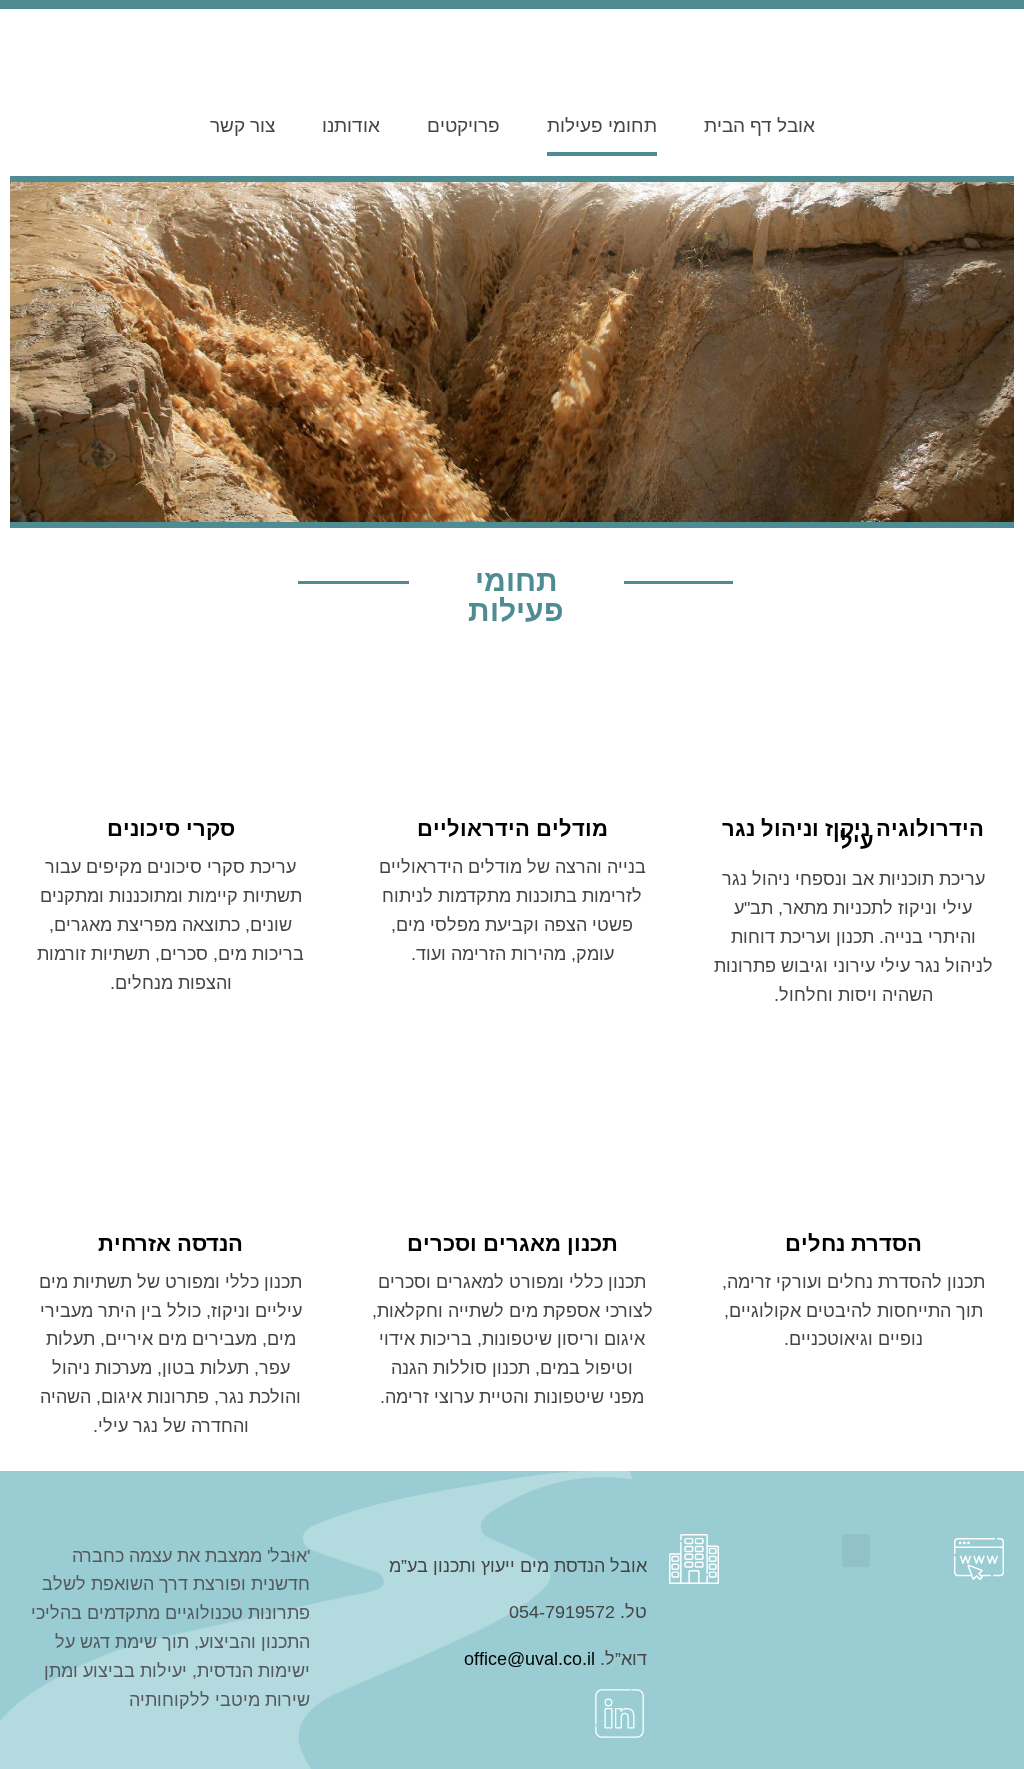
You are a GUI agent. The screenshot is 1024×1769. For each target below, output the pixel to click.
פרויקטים (463, 125)
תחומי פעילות (602, 125)
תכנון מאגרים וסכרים (512, 1243)
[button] (856, 1550)
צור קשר (242, 125)
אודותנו (351, 125)
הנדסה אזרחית (170, 1243)
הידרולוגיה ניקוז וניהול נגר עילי (853, 834)
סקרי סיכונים (171, 828)
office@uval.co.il (529, 1659)
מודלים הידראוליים (512, 828)
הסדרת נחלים (853, 1243)
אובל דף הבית (759, 125)
